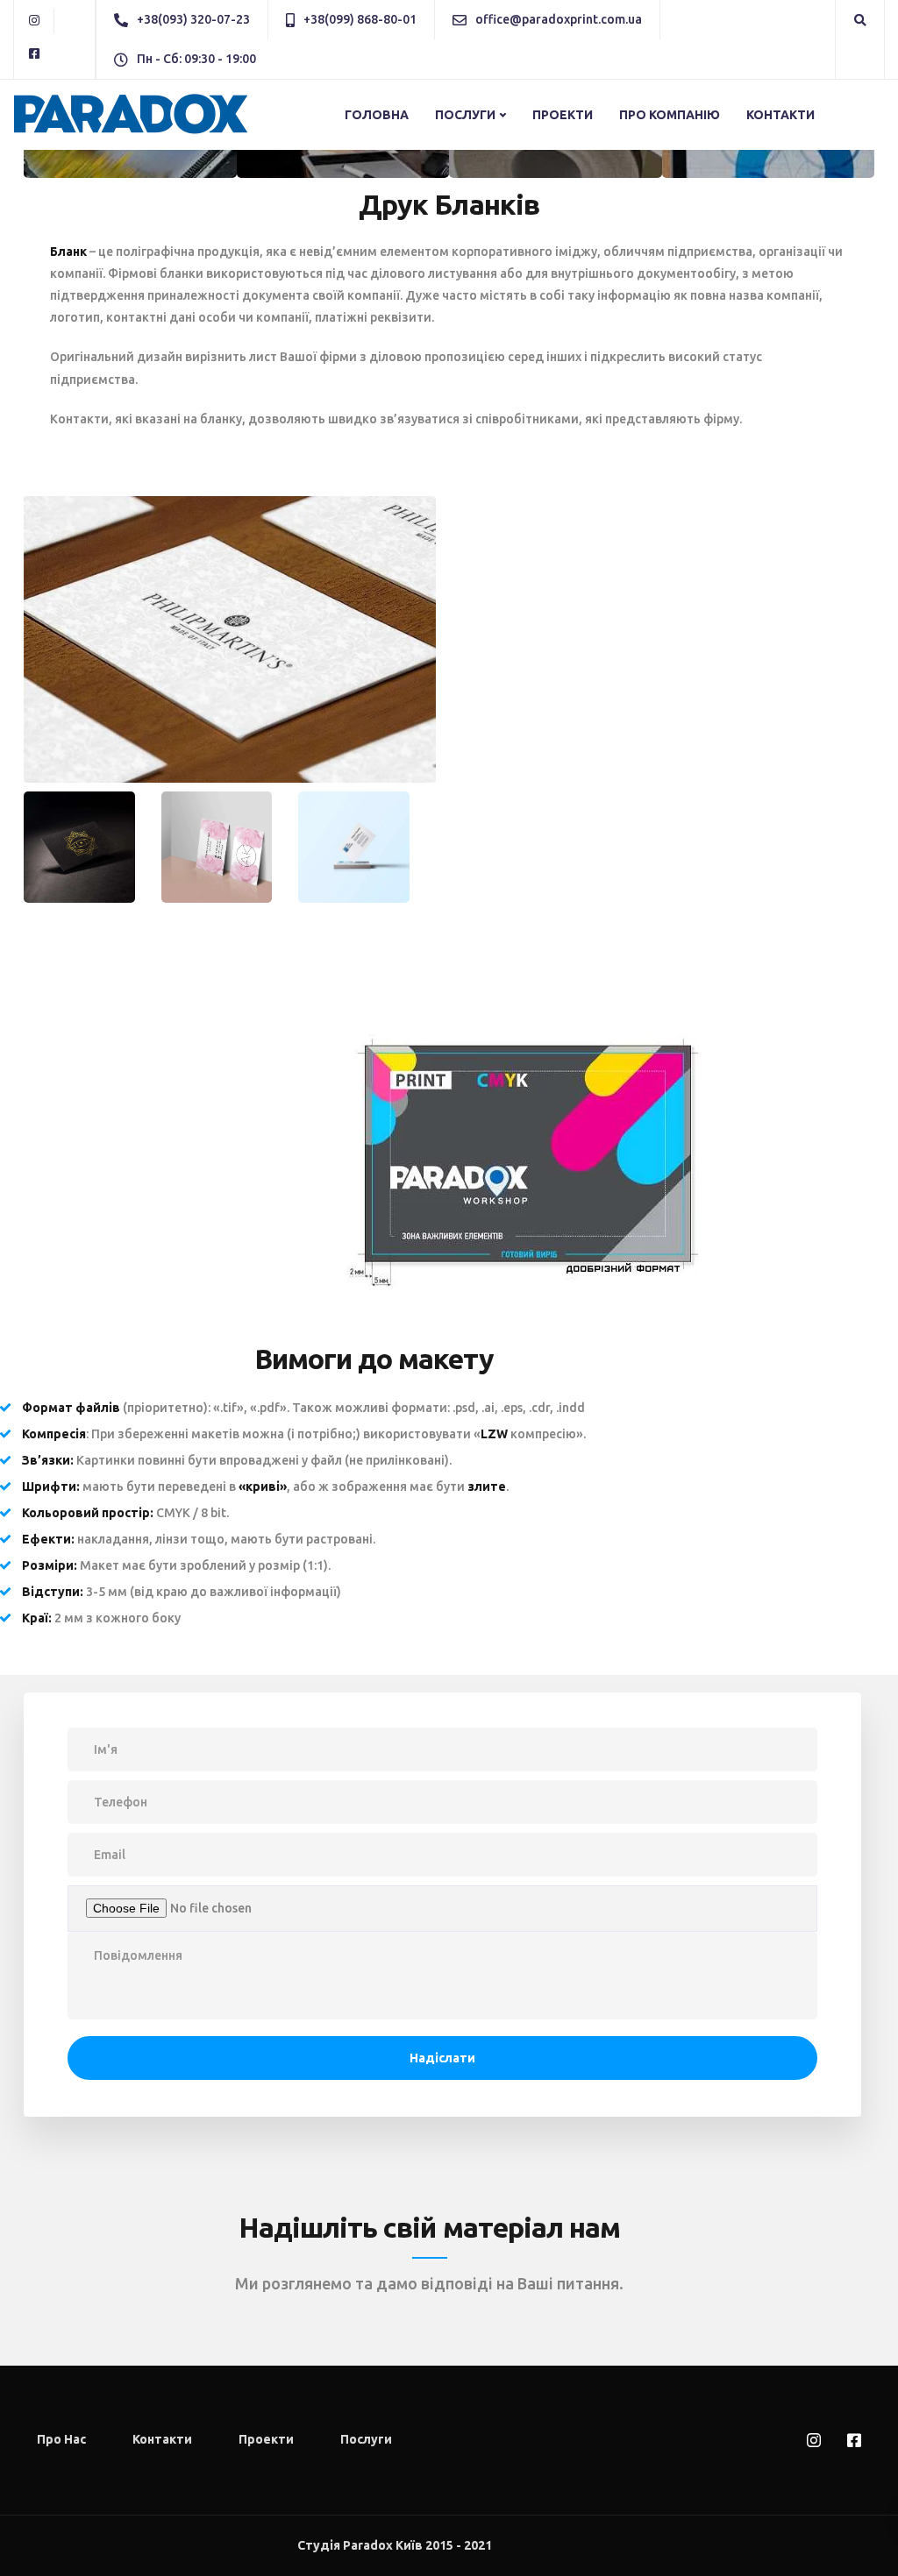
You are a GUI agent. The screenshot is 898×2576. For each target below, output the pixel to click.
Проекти (563, 115)
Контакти (780, 115)
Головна (377, 115)
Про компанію (670, 115)
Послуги (465, 115)
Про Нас (61, 2439)
